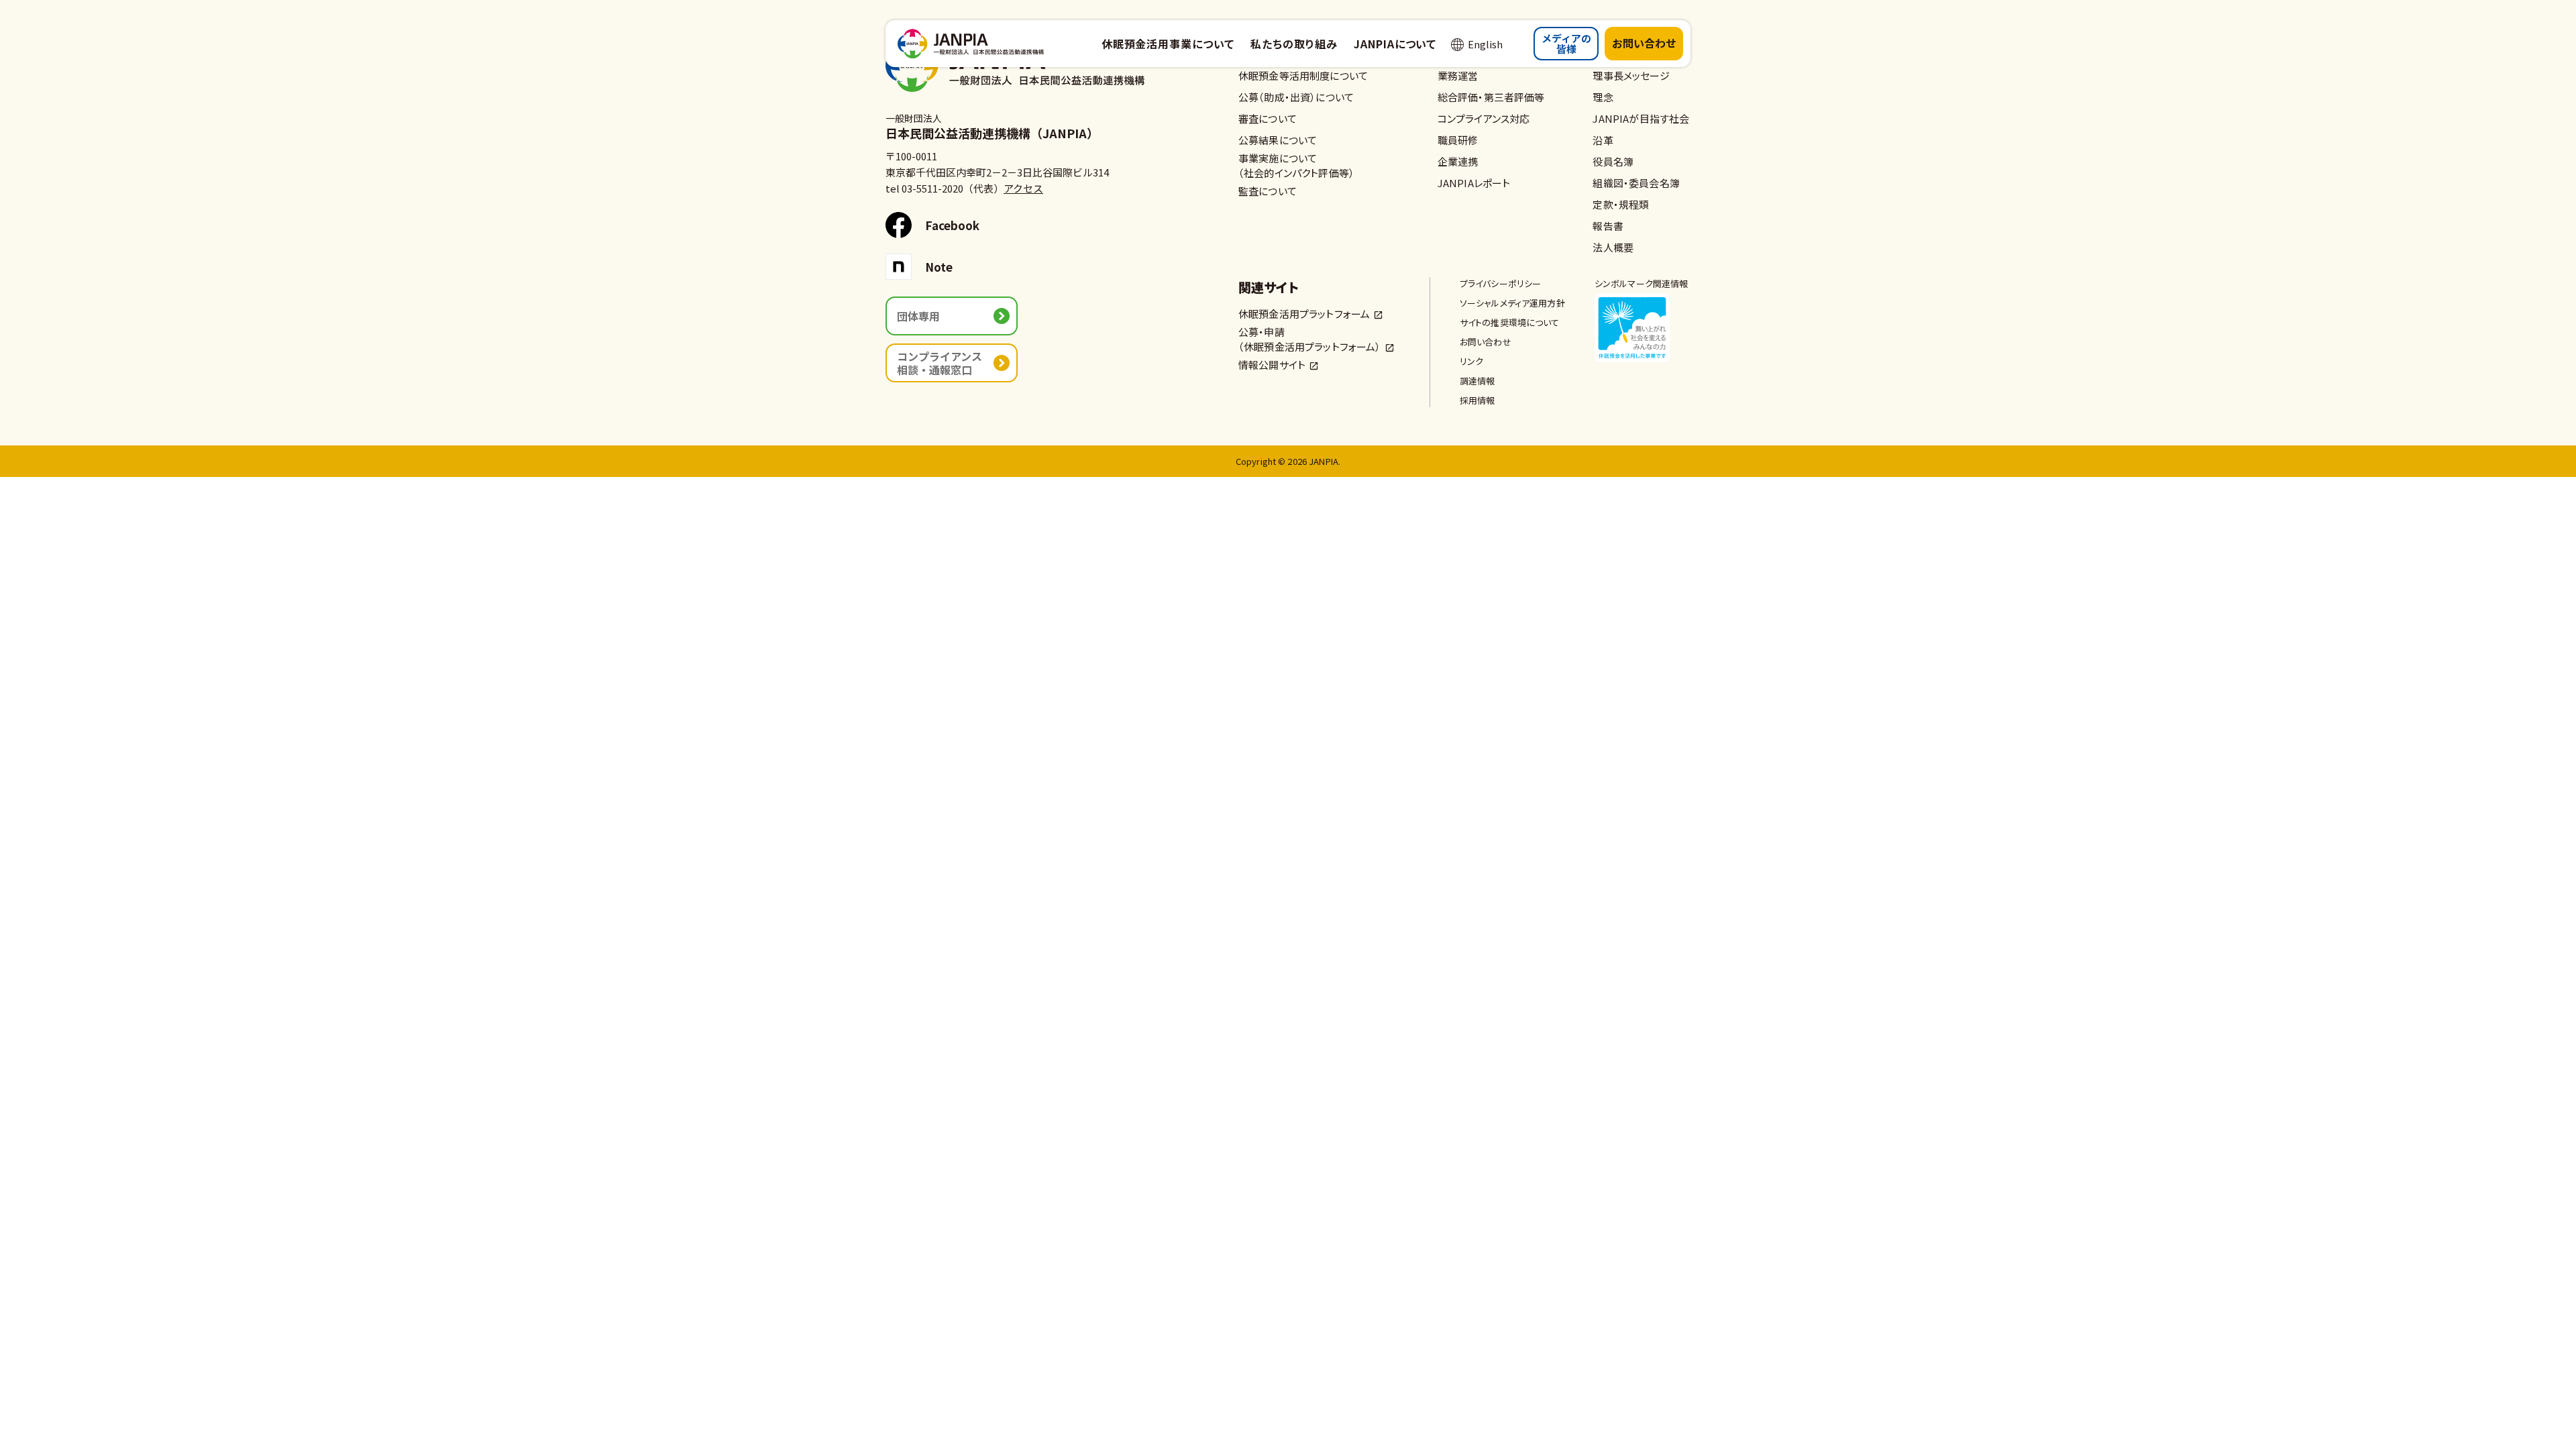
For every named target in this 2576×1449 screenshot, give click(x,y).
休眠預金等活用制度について (1303, 75)
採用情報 (1478, 400)
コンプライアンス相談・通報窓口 (940, 363)
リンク (1471, 361)
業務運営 (1458, 75)
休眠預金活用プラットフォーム (1304, 314)
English (1485, 44)
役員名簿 (1613, 161)
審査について (1268, 118)
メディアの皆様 (1566, 44)
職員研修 (1458, 140)
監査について (1268, 191)
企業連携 (1458, 161)
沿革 (1603, 140)
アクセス (1023, 188)
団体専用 (918, 316)
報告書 (1608, 226)
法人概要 (1613, 247)
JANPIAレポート (1474, 183)
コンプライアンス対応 (1484, 118)
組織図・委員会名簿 (1636, 183)
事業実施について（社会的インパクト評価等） (1296, 165)
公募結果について (1278, 140)
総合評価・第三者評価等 (1491, 97)
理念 (1603, 97)
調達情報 (1478, 381)
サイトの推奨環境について (1510, 322)
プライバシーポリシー (1501, 283)
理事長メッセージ (1631, 75)
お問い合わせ (1644, 43)
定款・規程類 (1621, 204)
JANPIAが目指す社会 (1641, 118)
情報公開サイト (1272, 365)
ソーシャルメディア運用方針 (1512, 303)
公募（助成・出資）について (1296, 97)
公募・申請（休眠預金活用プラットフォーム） (1310, 339)
